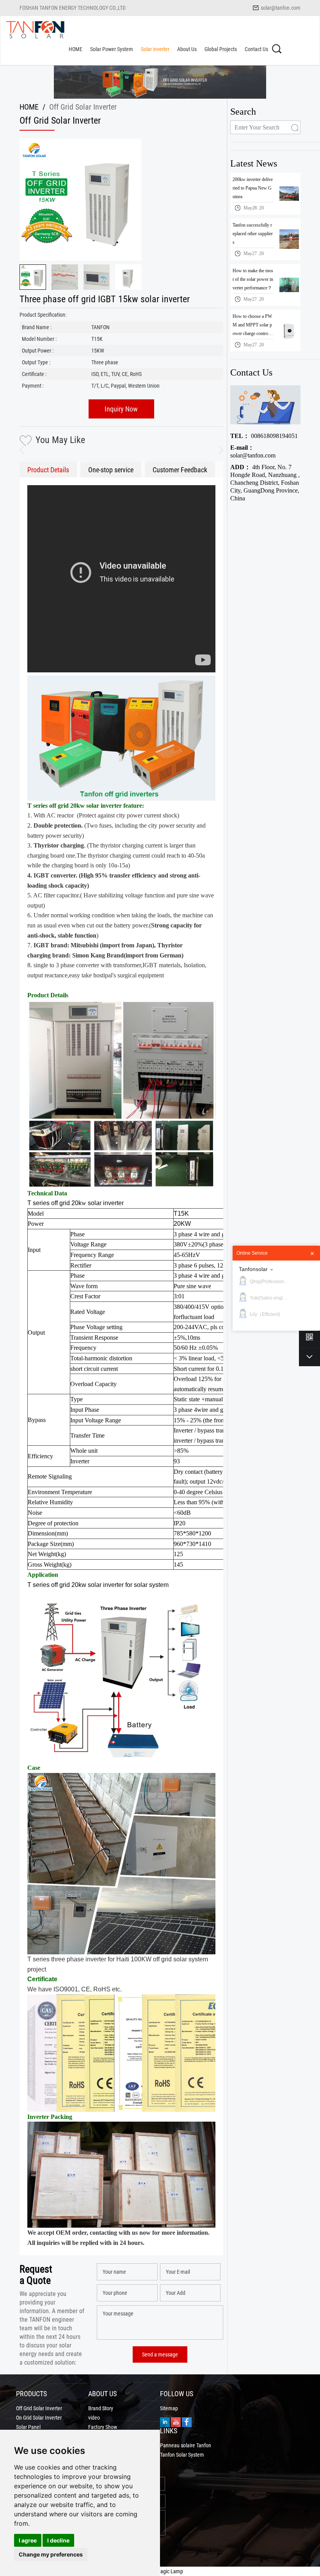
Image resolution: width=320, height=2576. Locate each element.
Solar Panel (28, 2427)
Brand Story (101, 2408)
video (94, 2418)
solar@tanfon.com (281, 8)
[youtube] (176, 2421)
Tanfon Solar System (182, 2455)
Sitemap (169, 2408)
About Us (187, 49)
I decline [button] (58, 2540)
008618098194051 (264, 436)
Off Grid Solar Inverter (39, 2408)
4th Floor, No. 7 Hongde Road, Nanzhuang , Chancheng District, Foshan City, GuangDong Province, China (265, 483)
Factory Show (103, 2427)
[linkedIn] (165, 2421)
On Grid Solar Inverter (39, 2418)
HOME (76, 49)
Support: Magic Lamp (160, 2571)
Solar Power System (112, 49)
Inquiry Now (121, 409)
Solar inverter (155, 49)
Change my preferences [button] (51, 2554)
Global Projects (221, 49)
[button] (217, 450)
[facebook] (187, 2421)
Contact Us (256, 49)
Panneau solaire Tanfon (186, 2445)
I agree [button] (28, 2540)
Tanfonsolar (253, 1269)
